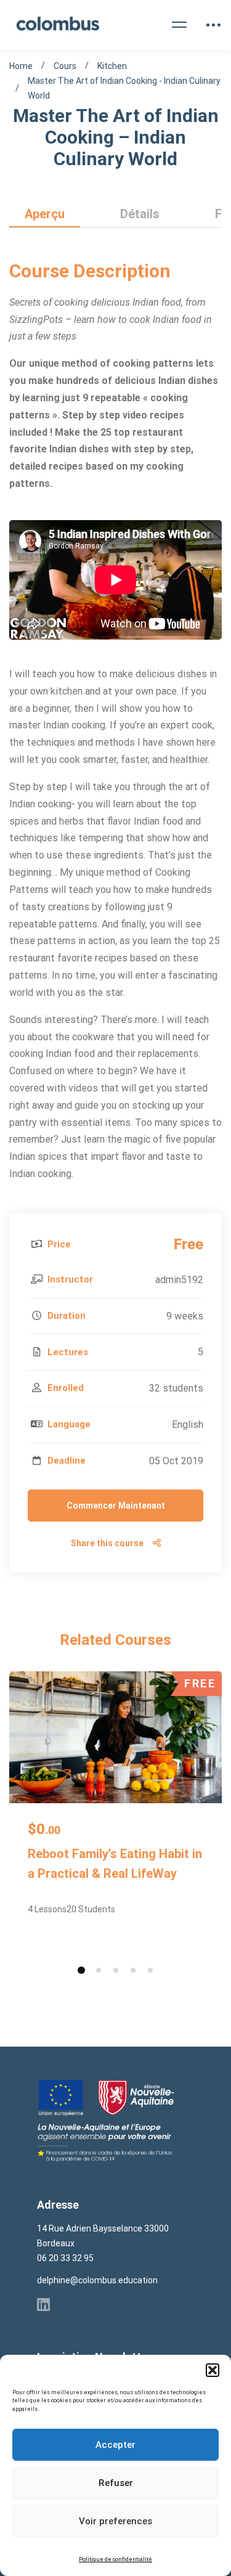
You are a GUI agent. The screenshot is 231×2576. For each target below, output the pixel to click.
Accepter (115, 2445)
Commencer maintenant (116, 1506)
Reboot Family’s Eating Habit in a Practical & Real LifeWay (115, 1864)
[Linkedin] (43, 2304)
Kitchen (112, 66)
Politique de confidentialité (115, 2559)
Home (21, 66)
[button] (213, 2370)
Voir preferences (115, 2521)
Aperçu (45, 214)
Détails (140, 214)
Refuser (116, 2483)
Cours (65, 66)
